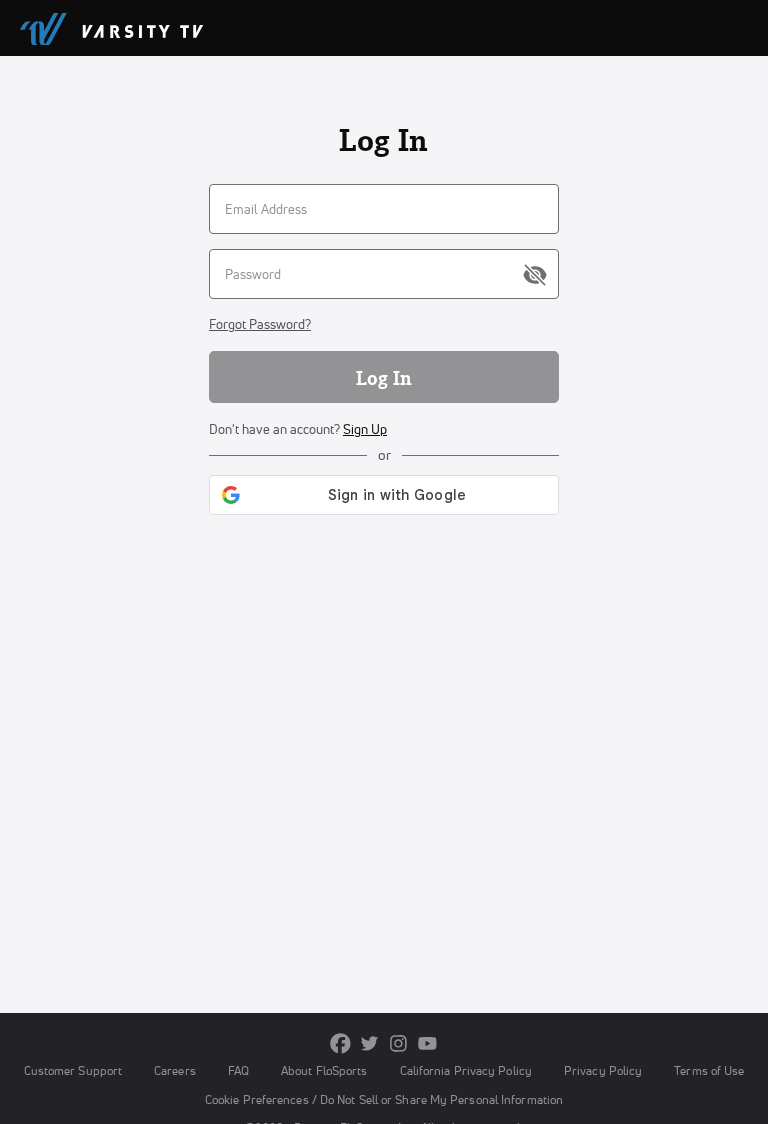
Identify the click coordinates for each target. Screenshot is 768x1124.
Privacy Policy (603, 1070)
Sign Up (365, 429)
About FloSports (324, 1070)
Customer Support (73, 1070)
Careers (175, 1070)
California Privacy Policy (466, 1070)
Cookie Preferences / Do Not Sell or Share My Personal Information (384, 1099)
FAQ (238, 1070)
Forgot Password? (260, 324)
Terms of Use (709, 1070)
